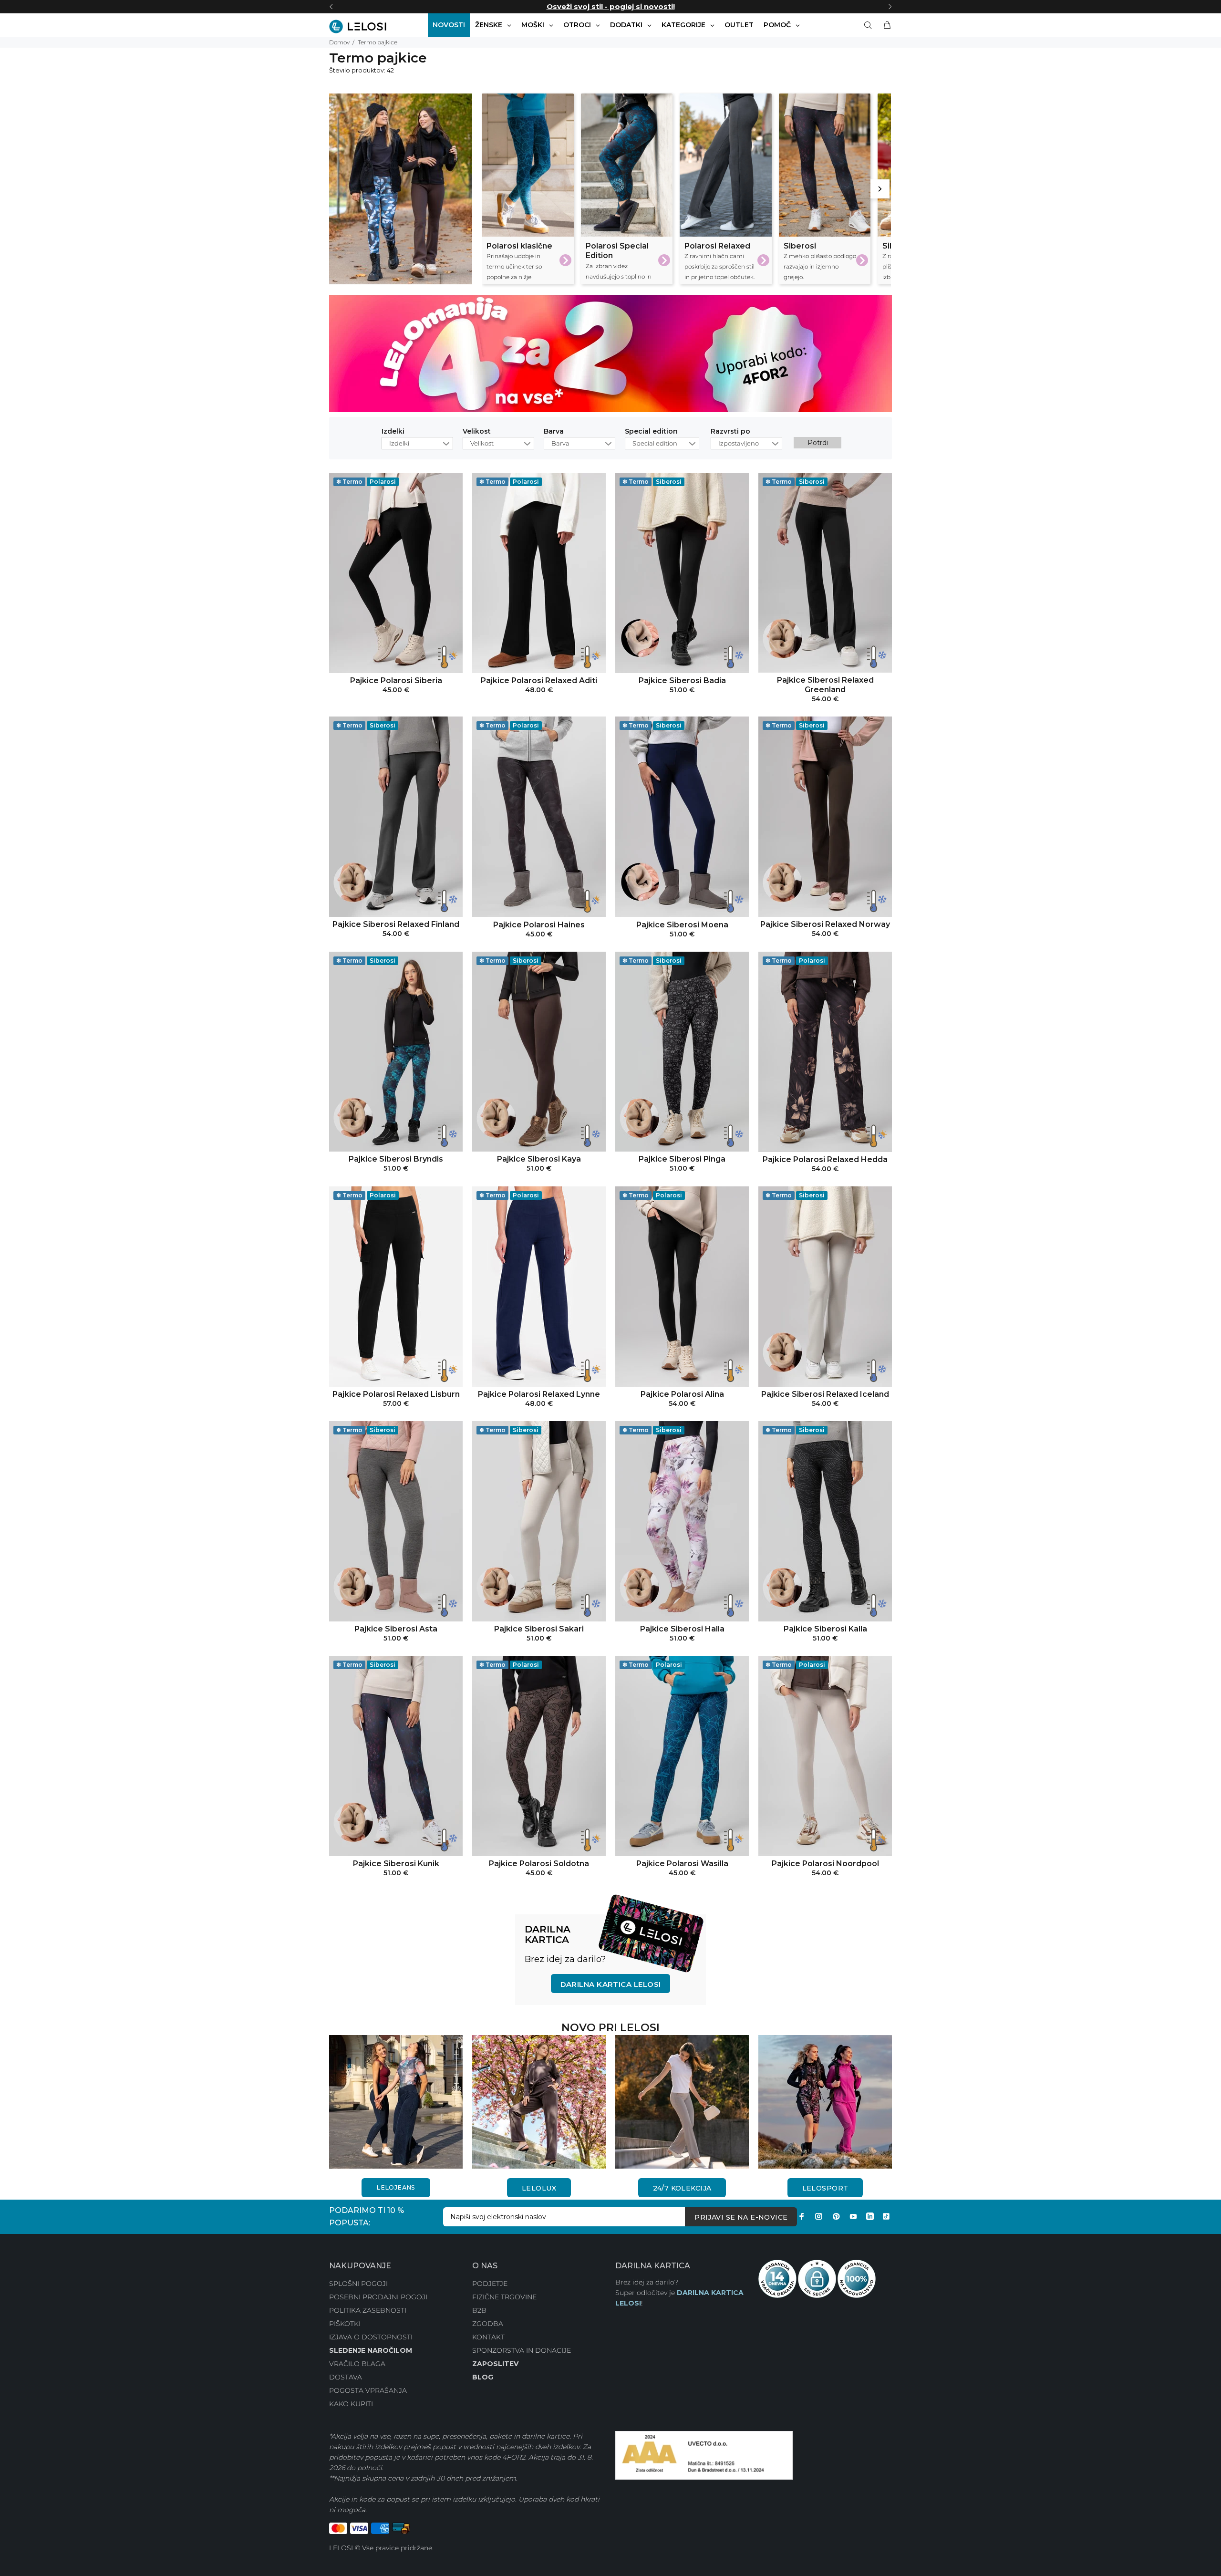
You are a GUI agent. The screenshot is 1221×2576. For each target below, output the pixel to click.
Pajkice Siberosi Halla (682, 1629)
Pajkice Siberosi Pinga (682, 1159)
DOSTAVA (346, 2377)
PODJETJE (490, 2284)
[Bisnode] (704, 2455)
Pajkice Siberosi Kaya (539, 1159)
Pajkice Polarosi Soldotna (539, 1864)
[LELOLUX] (539, 2101)
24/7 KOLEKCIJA (682, 2188)
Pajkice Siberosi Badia (682, 680)
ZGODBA (488, 2324)
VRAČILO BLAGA (357, 2364)
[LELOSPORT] (825, 2101)
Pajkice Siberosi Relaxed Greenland (825, 685)
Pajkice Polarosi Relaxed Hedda (825, 1159)
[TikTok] (886, 2216)
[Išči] (870, 25)
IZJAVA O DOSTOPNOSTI (371, 2337)
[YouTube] (853, 2216)
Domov (339, 42)
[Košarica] (885, 25)
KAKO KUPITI (351, 2404)
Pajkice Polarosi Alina (682, 1394)
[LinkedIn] (870, 2216)
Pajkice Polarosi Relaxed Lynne (539, 1394)
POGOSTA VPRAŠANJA (368, 2390)
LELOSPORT (825, 2188)
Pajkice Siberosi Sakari (539, 1629)
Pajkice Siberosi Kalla (825, 1629)
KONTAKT (488, 2337)
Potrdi (818, 443)
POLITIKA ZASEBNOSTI (368, 2310)
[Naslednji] (890, 7)
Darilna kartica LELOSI (611, 1984)
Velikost (477, 432)
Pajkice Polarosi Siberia (396, 680)
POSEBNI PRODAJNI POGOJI (378, 2297)
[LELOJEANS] (396, 2101)
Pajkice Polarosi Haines (539, 925)
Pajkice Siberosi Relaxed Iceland (825, 1394)
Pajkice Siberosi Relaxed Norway (825, 924)
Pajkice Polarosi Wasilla (682, 1864)
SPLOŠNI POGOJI (358, 2284)
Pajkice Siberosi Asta (396, 1629)
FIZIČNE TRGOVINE (504, 2297)
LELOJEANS (396, 2187)
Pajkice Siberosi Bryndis (396, 1159)
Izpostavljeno (739, 443)
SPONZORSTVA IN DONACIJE (522, 2350)
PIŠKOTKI (345, 2324)
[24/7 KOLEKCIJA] (682, 2101)
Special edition (651, 432)
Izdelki (393, 432)
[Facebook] (802, 2216)
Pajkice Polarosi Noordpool (825, 1864)
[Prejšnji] (331, 7)
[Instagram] (819, 2216)
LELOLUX (539, 2188)
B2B (479, 2310)
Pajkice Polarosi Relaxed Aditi (539, 680)
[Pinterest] (836, 2216)
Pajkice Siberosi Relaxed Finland (396, 924)
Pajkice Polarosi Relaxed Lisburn (396, 1394)
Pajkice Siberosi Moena (682, 925)
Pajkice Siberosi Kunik (396, 1864)
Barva (554, 432)
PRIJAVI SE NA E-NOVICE (741, 2217)
